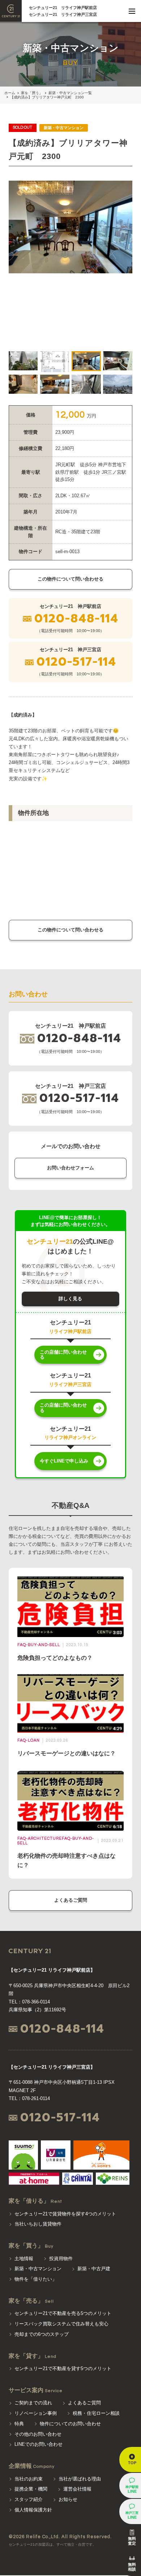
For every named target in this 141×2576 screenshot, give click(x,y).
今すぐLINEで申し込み (64, 1461)
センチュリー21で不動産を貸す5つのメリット (63, 2368)
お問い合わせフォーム (70, 1168)
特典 (19, 2424)
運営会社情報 (77, 2489)
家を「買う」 (32, 93)
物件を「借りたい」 (36, 2279)
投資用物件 (61, 2259)
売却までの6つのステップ (42, 2334)
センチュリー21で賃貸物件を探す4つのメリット (65, 2214)
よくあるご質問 (71, 1900)
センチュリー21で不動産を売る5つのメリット (63, 2313)
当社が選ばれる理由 (80, 2479)
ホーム (10, 93)
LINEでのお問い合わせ (39, 2444)
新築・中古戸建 (94, 2269)
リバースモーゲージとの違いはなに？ (67, 1753)
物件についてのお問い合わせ (70, 2424)
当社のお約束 (29, 2479)
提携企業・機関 (31, 2489)
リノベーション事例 (36, 2413)
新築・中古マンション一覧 (70, 93)
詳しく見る (70, 1299)
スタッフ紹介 (29, 2499)
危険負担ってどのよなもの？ (55, 1658)
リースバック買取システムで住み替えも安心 (61, 2324)
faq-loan (29, 1740)
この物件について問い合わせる (70, 579)
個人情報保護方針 (33, 2510)
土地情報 (24, 2259)
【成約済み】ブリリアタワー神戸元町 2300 (47, 97)
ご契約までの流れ (33, 2403)
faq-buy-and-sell (39, 1645)
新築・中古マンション (38, 2269)
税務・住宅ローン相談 (96, 2413)
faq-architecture (40, 1838)
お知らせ (68, 2499)
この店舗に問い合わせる (63, 1355)
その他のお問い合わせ (38, 2434)
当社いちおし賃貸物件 (38, 2224)
